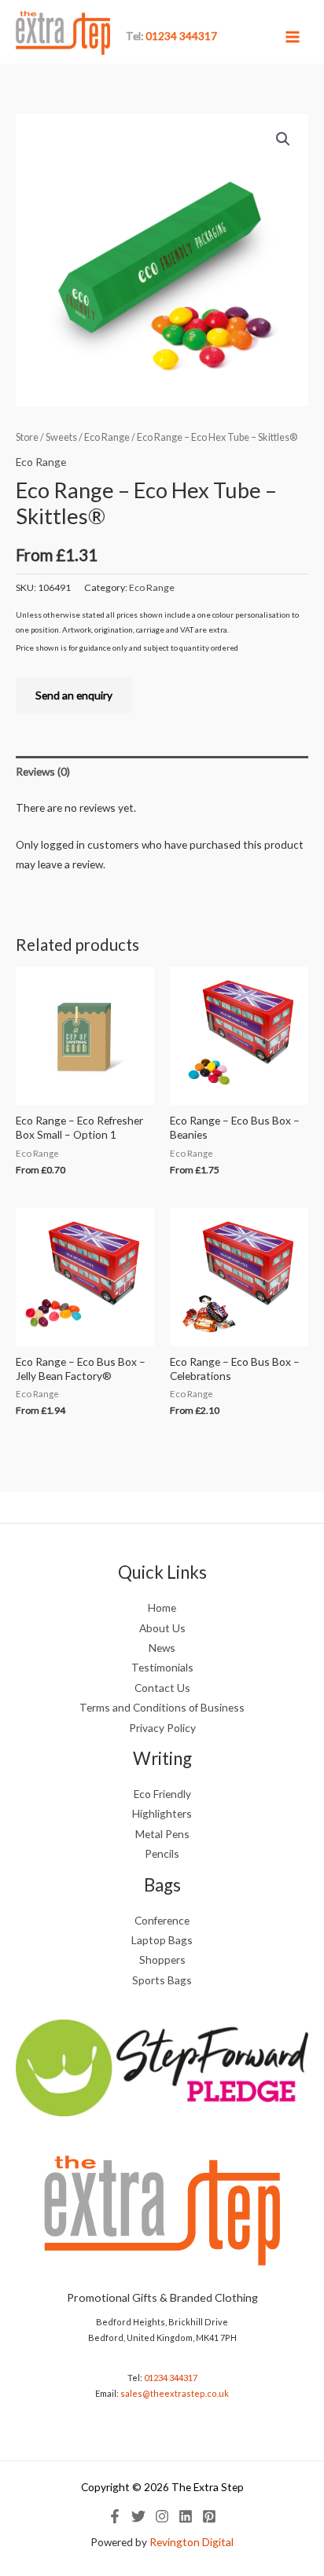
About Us (162, 1628)
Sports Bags (162, 1980)
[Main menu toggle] (293, 37)
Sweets (61, 437)
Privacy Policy (162, 1728)
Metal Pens (162, 1834)
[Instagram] (162, 2516)
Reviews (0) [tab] (43, 771)
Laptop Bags (162, 1940)
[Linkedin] (186, 2516)
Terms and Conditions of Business (162, 1707)
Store (27, 437)
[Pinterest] (209, 2516)
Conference (162, 1920)
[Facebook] (115, 2516)
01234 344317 (171, 2378)
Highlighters (162, 1813)
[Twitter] (138, 2516)
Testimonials (162, 1667)
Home (162, 1607)
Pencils (162, 1853)
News (162, 1648)
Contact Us (162, 1688)
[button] (283, 139)
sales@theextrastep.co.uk (175, 2393)
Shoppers (162, 1960)
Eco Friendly (162, 1794)
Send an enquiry (74, 695)
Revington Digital (191, 2542)
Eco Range (107, 437)
